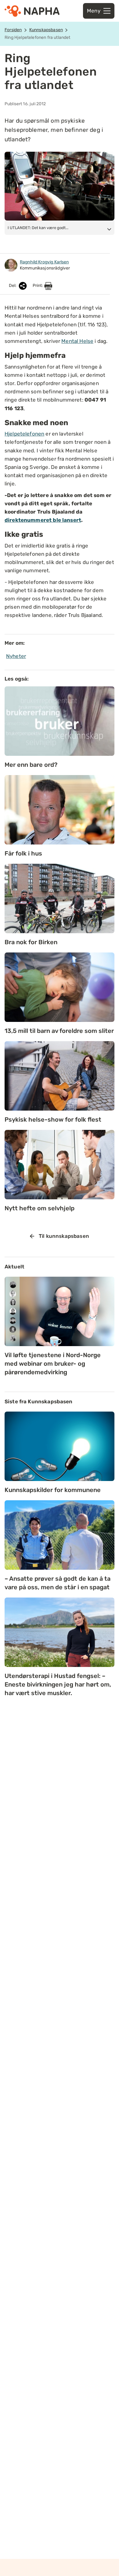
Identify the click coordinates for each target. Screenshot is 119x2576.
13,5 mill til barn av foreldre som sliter (59, 1031)
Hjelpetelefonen (24, 434)
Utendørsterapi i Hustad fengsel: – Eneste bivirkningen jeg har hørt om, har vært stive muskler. (58, 1684)
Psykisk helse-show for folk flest (53, 1119)
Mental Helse (77, 341)
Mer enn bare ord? (31, 765)
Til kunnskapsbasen (64, 1236)
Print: (38, 286)
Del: (13, 286)
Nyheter (16, 656)
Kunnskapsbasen (46, 30)
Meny (94, 11)
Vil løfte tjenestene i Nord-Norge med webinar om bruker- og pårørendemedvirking (53, 1364)
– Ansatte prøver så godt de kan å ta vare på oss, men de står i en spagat (58, 1583)
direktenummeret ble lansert (43, 520)
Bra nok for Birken (31, 942)
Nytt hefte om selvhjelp (40, 1208)
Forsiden (13, 30)
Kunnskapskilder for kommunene (53, 1490)
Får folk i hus (23, 853)
